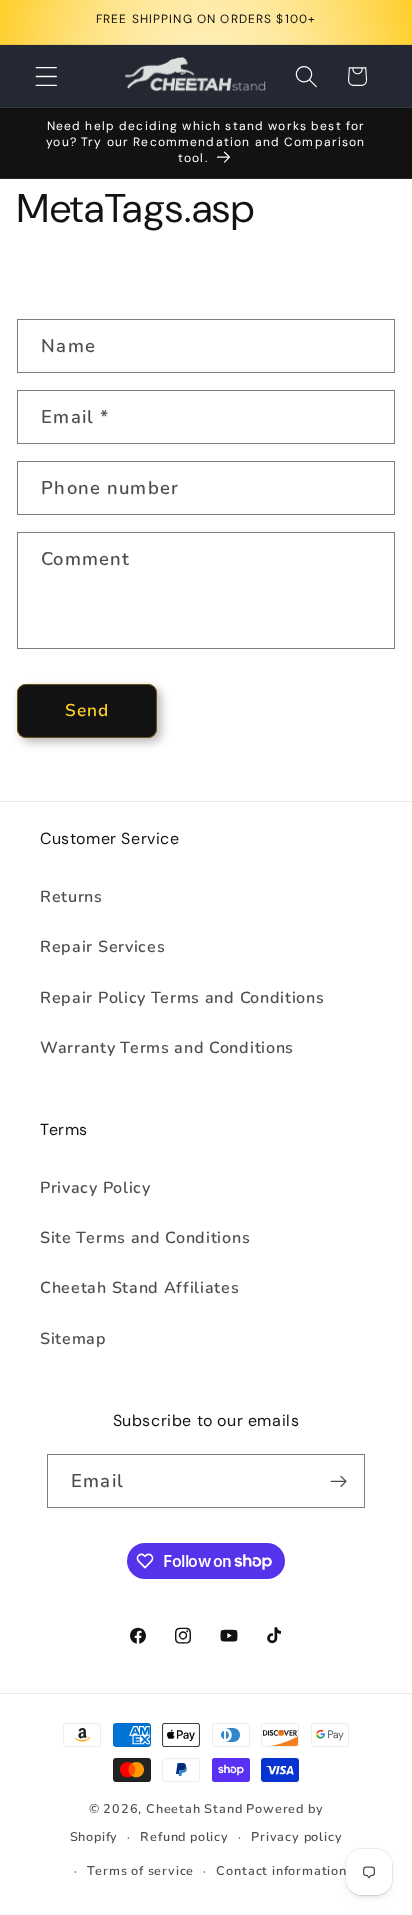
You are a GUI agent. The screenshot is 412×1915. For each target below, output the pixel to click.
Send (87, 710)
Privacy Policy (95, 1188)
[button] (46, 76)
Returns (71, 897)
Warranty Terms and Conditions (167, 1048)
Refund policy (184, 1836)
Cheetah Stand (196, 1808)
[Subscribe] (338, 1481)
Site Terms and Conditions (145, 1238)
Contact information (281, 1870)
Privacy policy (296, 1836)
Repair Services (102, 947)
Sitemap (73, 1339)
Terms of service (140, 1870)
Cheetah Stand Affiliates (140, 1288)
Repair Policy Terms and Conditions (182, 998)
